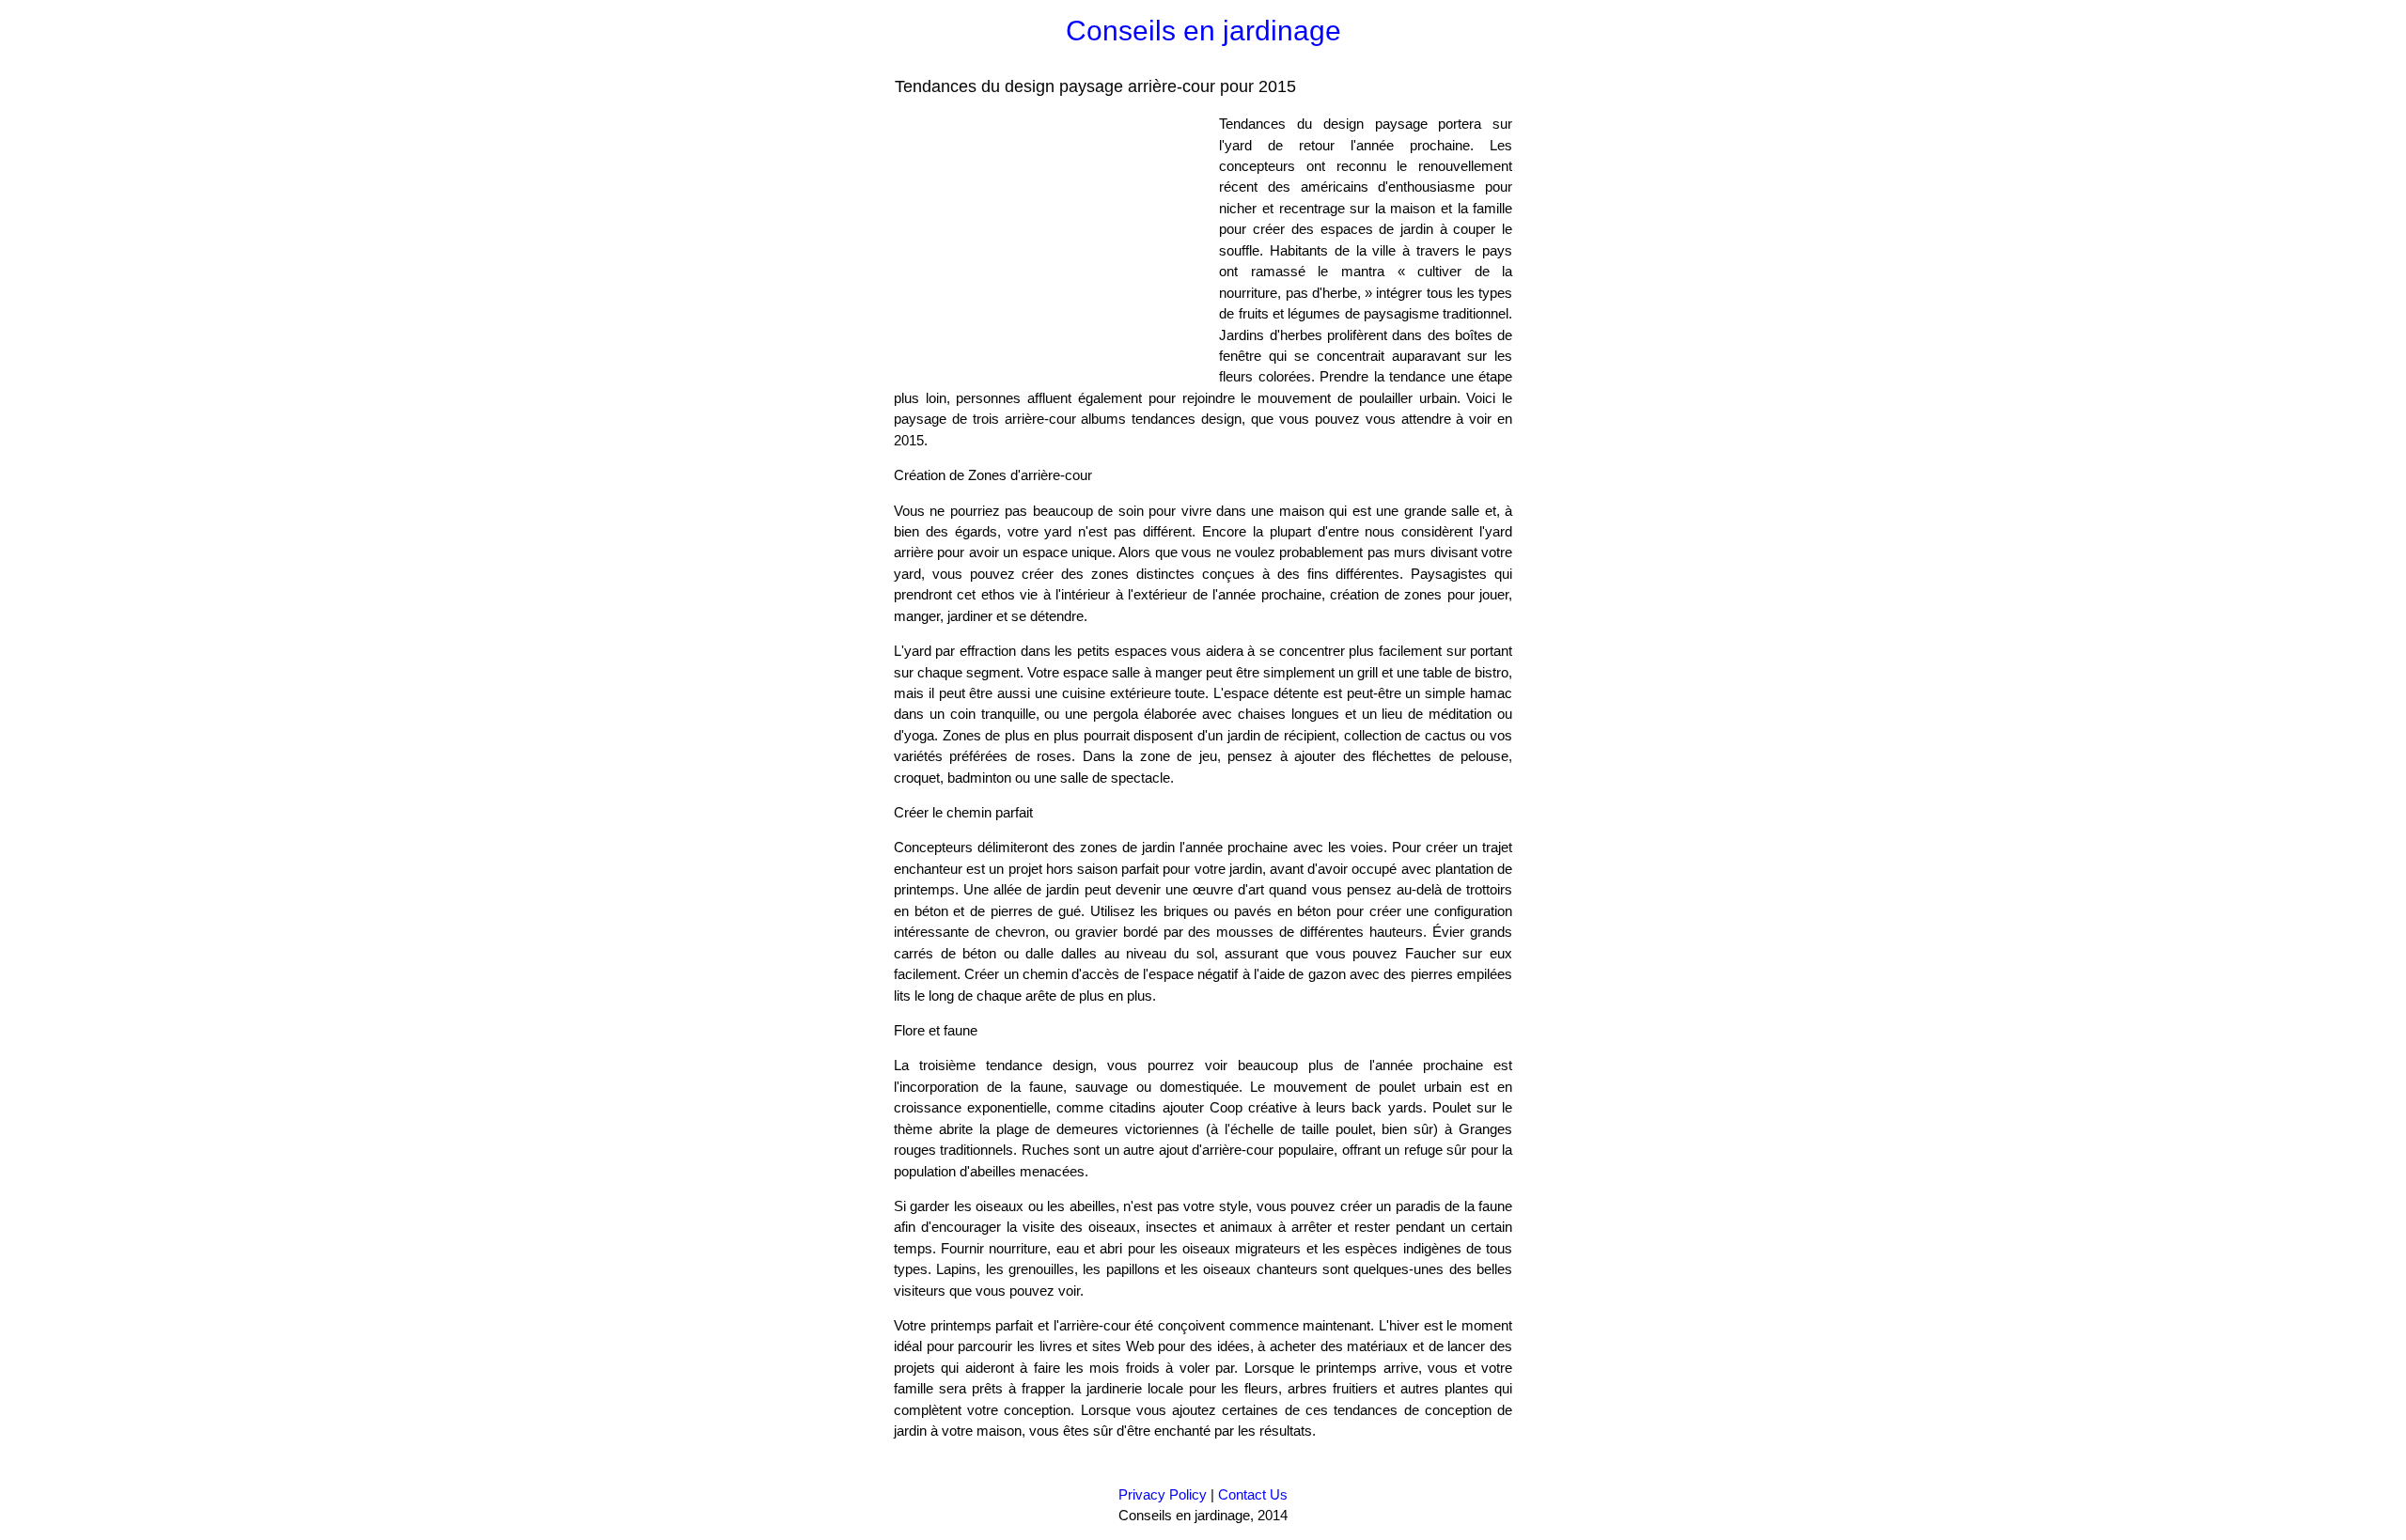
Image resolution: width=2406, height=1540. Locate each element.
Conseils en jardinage (1203, 31)
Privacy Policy (1163, 1494)
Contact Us (1253, 1494)
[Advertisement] (1052, 245)
